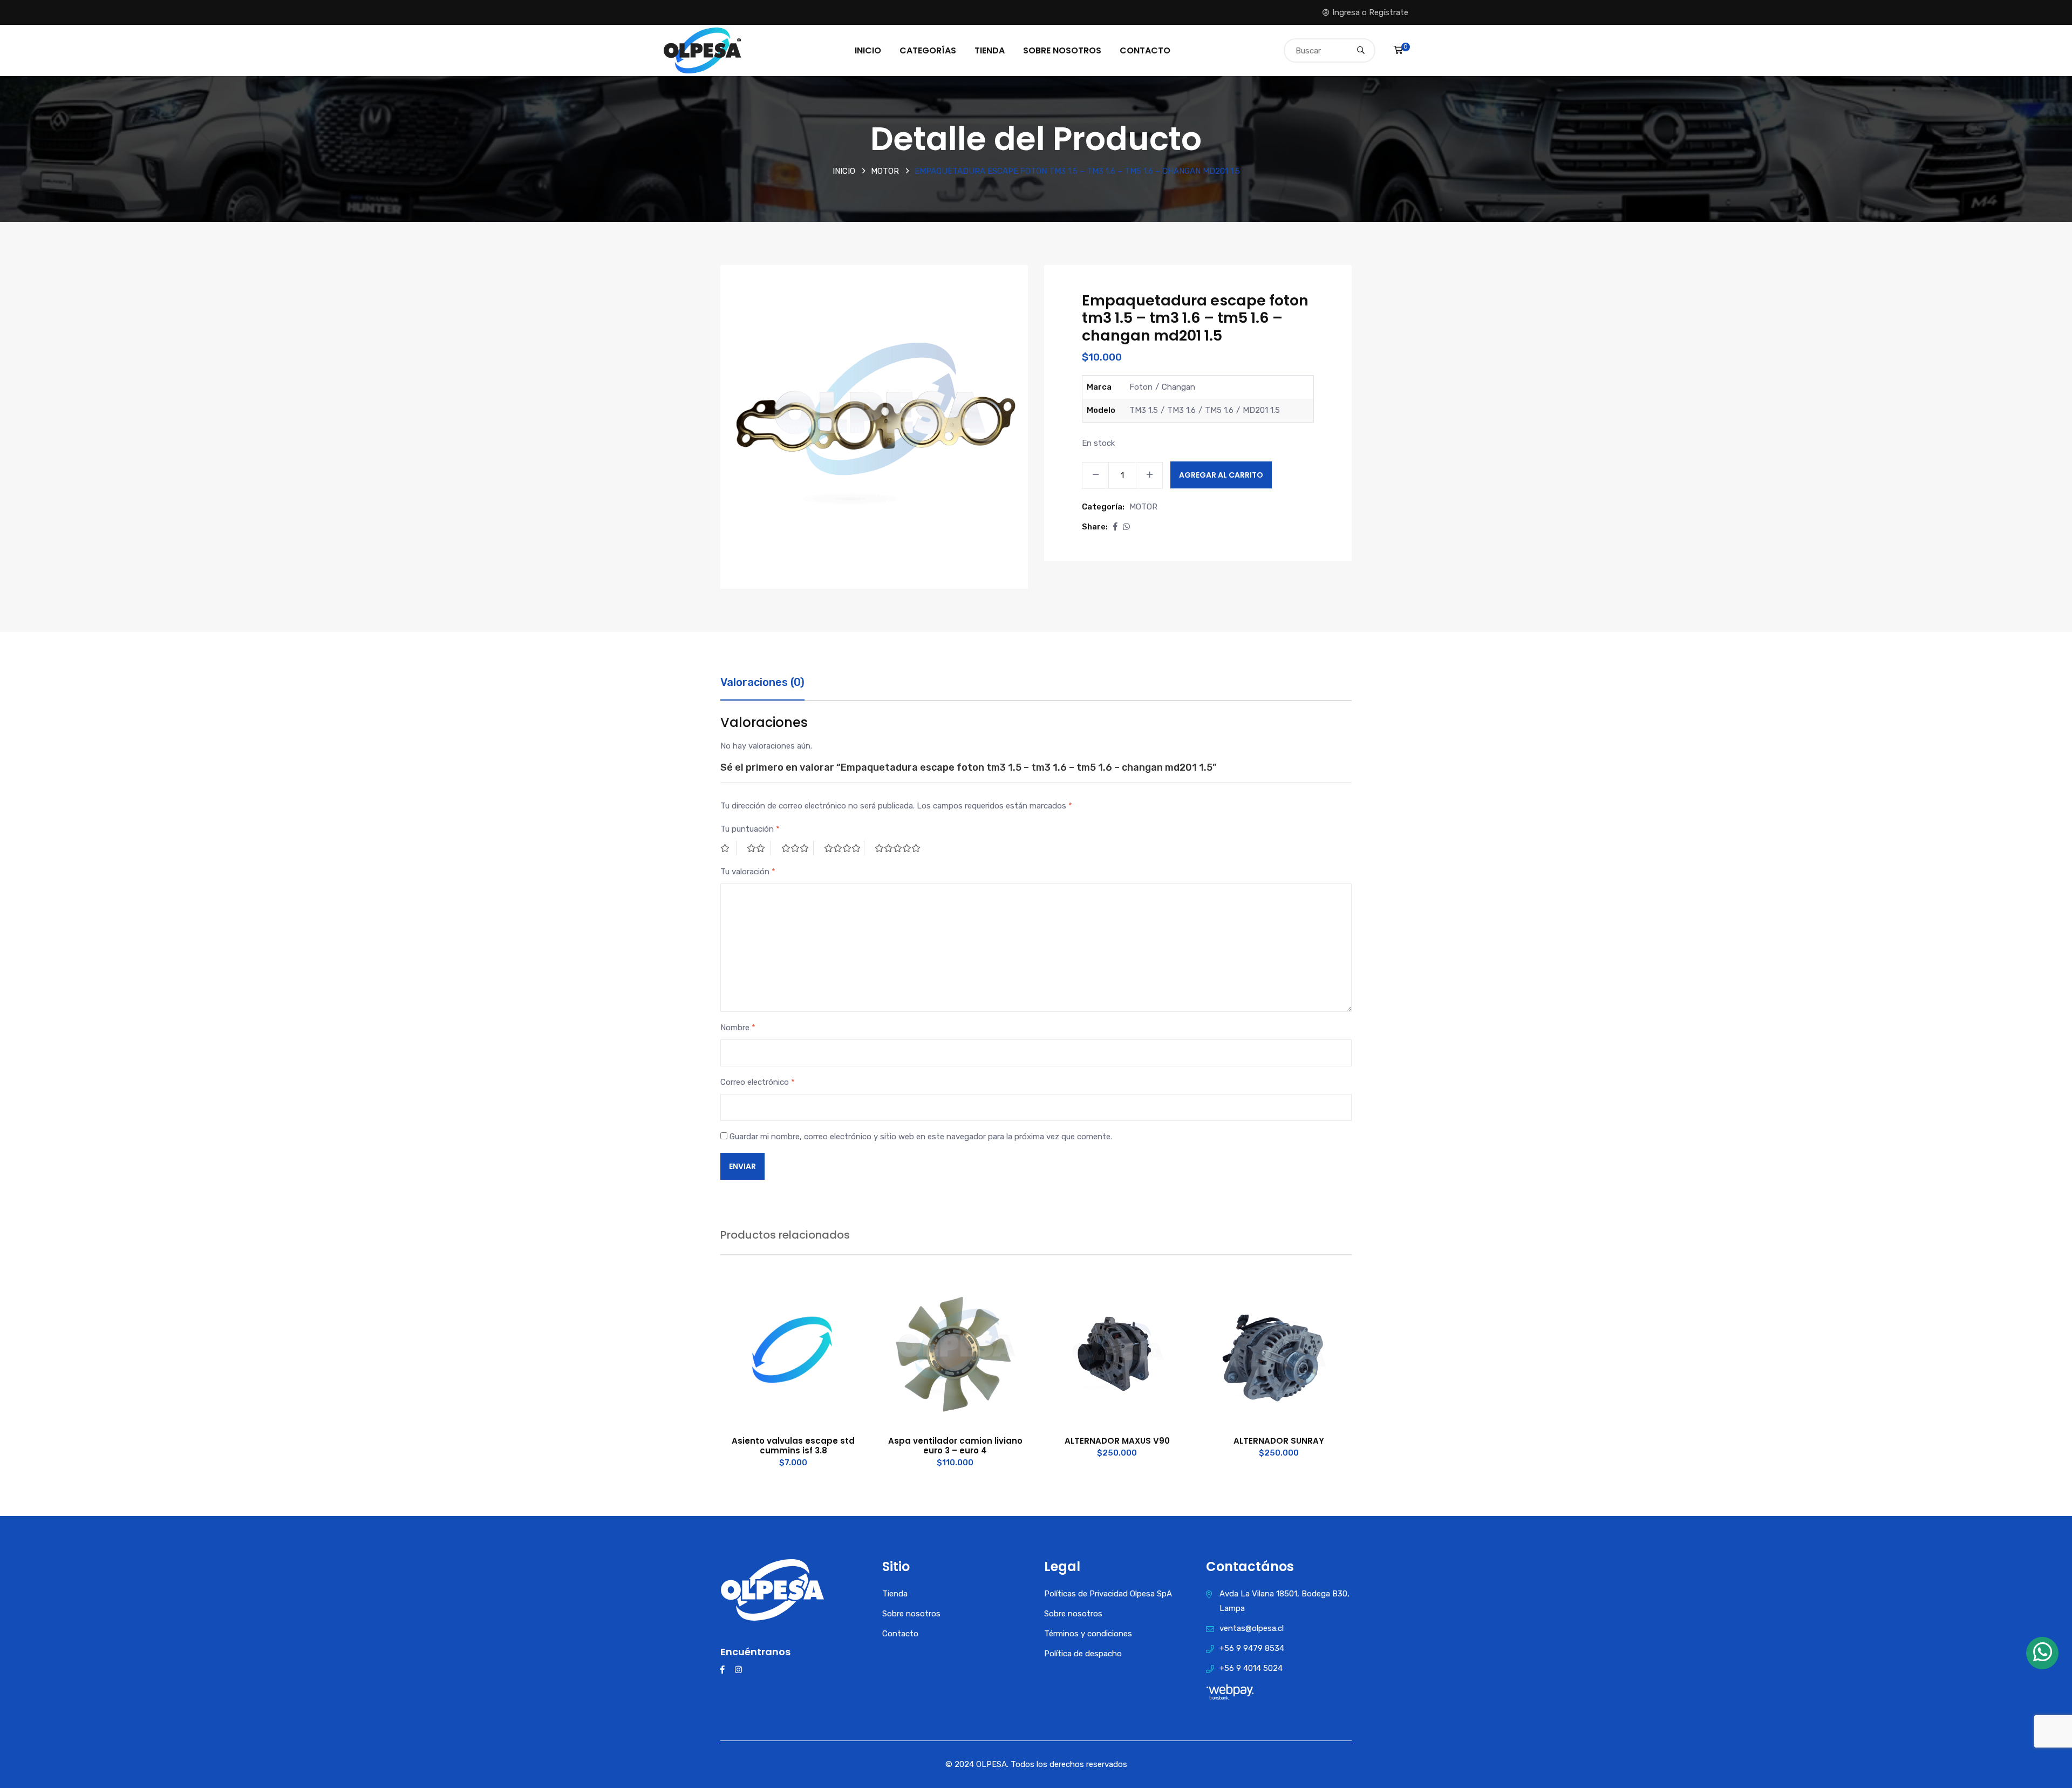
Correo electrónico (758, 1082)
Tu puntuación (750, 829)
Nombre (738, 1028)
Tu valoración (748, 872)
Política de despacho (1083, 1654)
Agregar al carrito (1221, 475)
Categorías (928, 50)
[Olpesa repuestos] (703, 50)
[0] (1398, 50)
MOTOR (885, 171)
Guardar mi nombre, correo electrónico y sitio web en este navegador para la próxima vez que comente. (921, 1137)
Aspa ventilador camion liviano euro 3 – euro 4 (955, 1446)
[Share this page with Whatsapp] (1126, 527)
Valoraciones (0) (762, 682)
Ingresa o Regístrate (1370, 12)
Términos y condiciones (1088, 1634)
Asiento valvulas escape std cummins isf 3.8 (793, 1446)
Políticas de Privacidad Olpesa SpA (1108, 1594)
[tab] (762, 688)
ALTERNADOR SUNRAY (1279, 1441)
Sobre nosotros (1062, 50)
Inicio (868, 50)
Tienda (990, 50)
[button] (1115, 527)
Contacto (1145, 50)
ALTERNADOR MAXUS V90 (1117, 1441)
